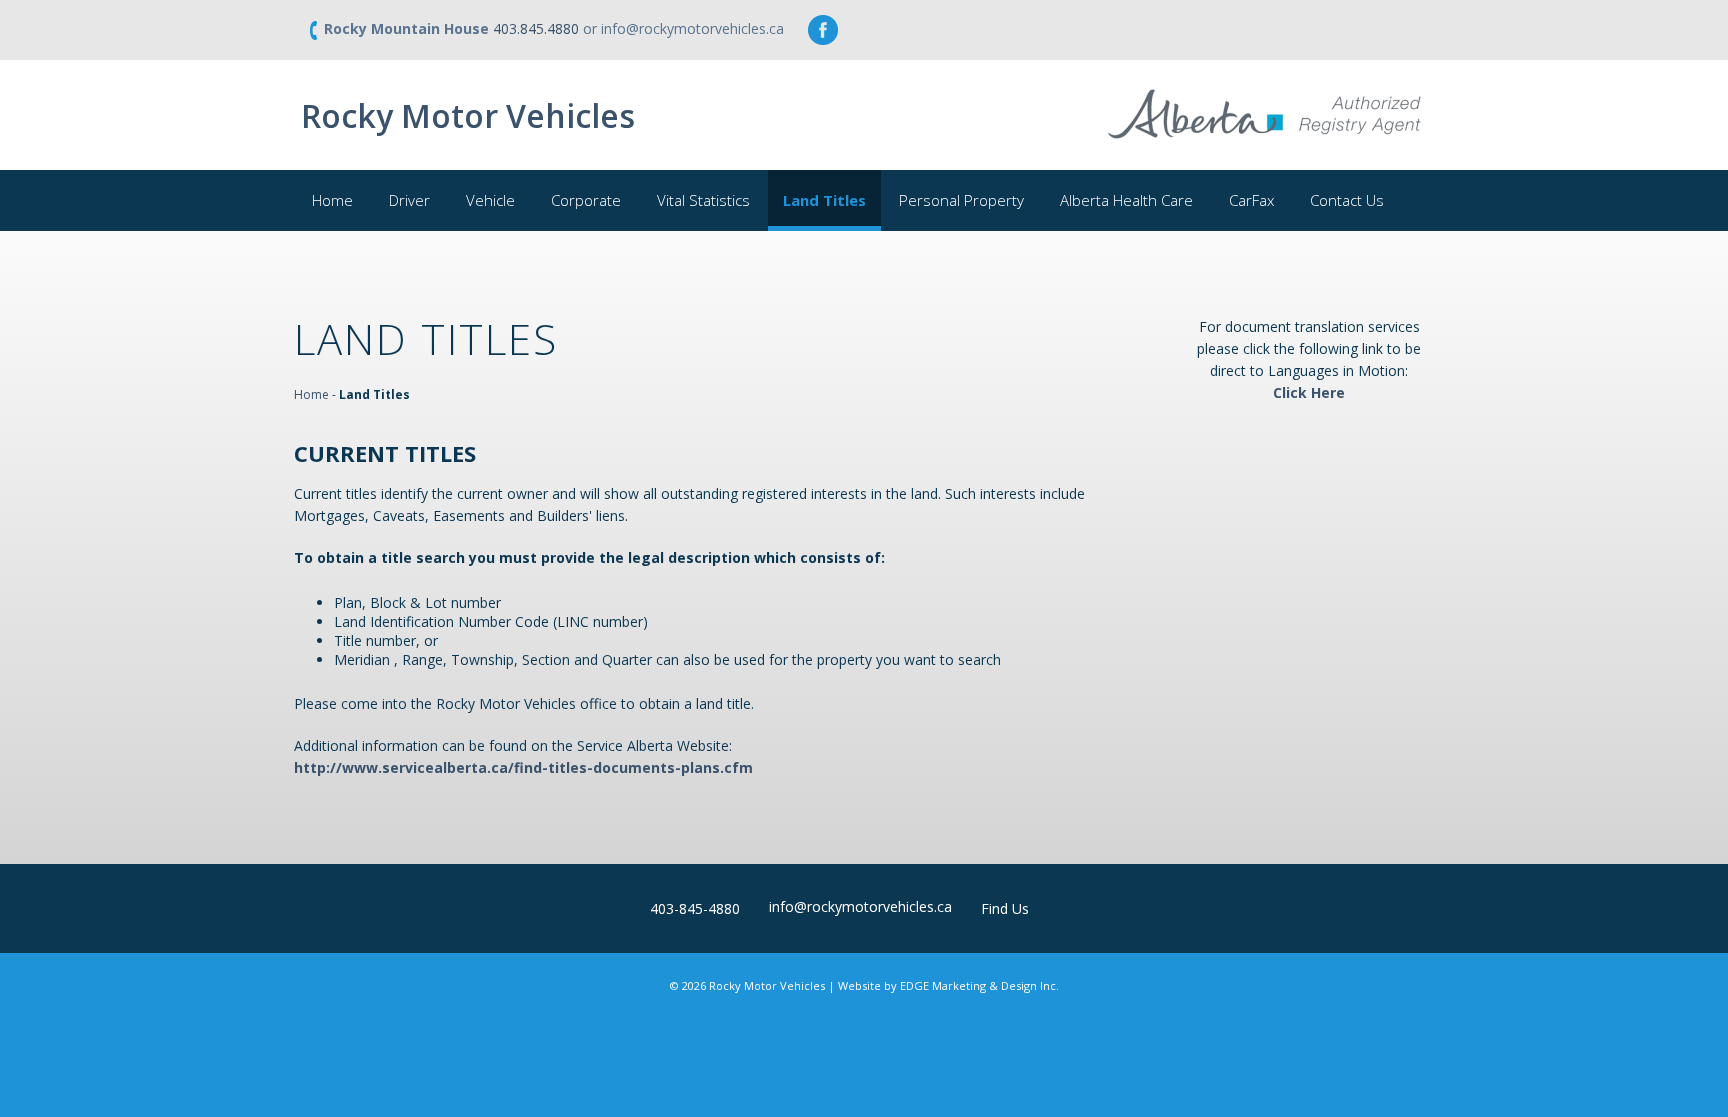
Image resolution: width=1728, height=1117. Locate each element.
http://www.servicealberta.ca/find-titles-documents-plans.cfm (523, 767)
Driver (409, 200)
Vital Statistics (703, 200)
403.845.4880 (536, 28)
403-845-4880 (695, 908)
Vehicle (490, 200)
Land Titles (824, 200)
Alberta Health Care (1126, 200)
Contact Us (1347, 200)
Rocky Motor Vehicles (468, 115)
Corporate (586, 200)
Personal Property (961, 200)
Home (332, 200)
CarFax (1251, 200)
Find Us (1005, 908)
